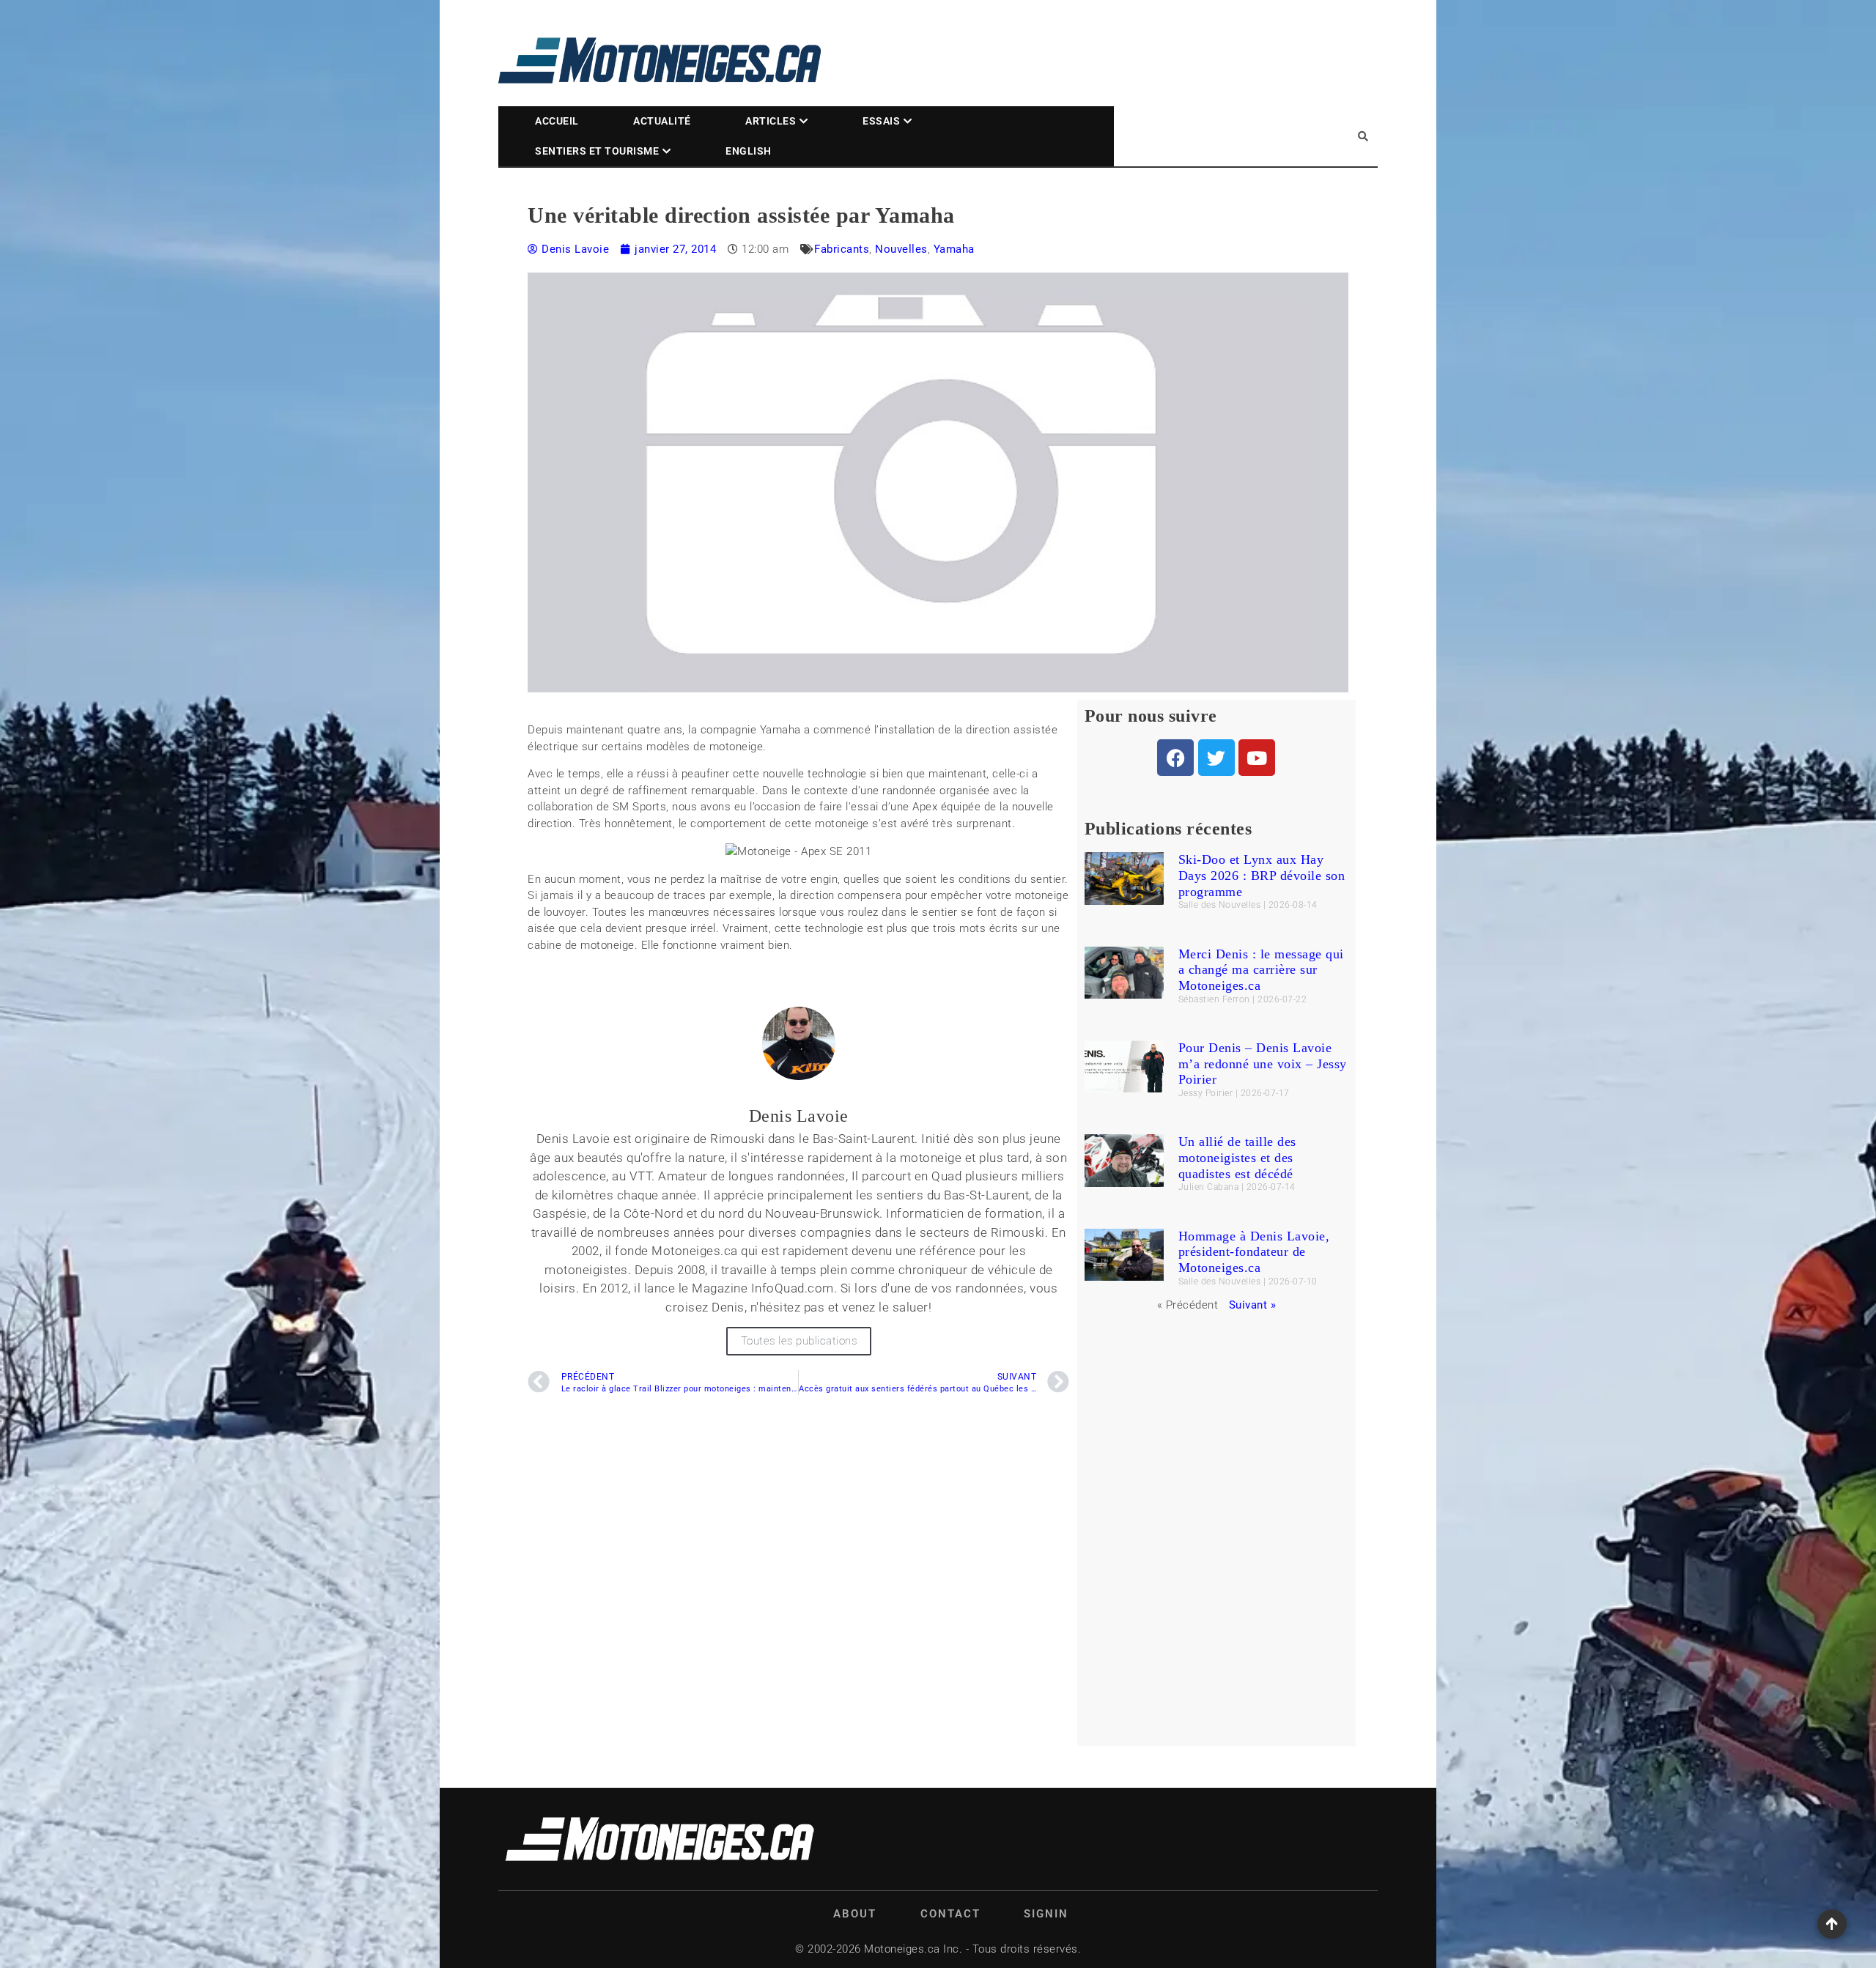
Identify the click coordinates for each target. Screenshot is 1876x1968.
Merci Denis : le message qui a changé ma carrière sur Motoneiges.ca (1261, 970)
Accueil (557, 121)
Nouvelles (901, 249)
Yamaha (954, 249)
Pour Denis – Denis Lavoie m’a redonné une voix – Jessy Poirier (1263, 1063)
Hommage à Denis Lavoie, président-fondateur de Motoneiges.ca (1254, 1252)
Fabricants (842, 249)
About (855, 1914)
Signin (1046, 1914)
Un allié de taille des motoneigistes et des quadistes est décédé (1237, 1157)
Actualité (662, 121)
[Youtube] (1257, 758)
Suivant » (1253, 1305)
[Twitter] (1216, 758)
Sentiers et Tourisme (597, 151)
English (749, 151)
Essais (881, 121)
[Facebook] (1175, 758)
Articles (771, 121)
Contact (950, 1914)
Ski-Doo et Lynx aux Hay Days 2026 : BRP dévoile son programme (1262, 875)
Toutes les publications (799, 1341)
